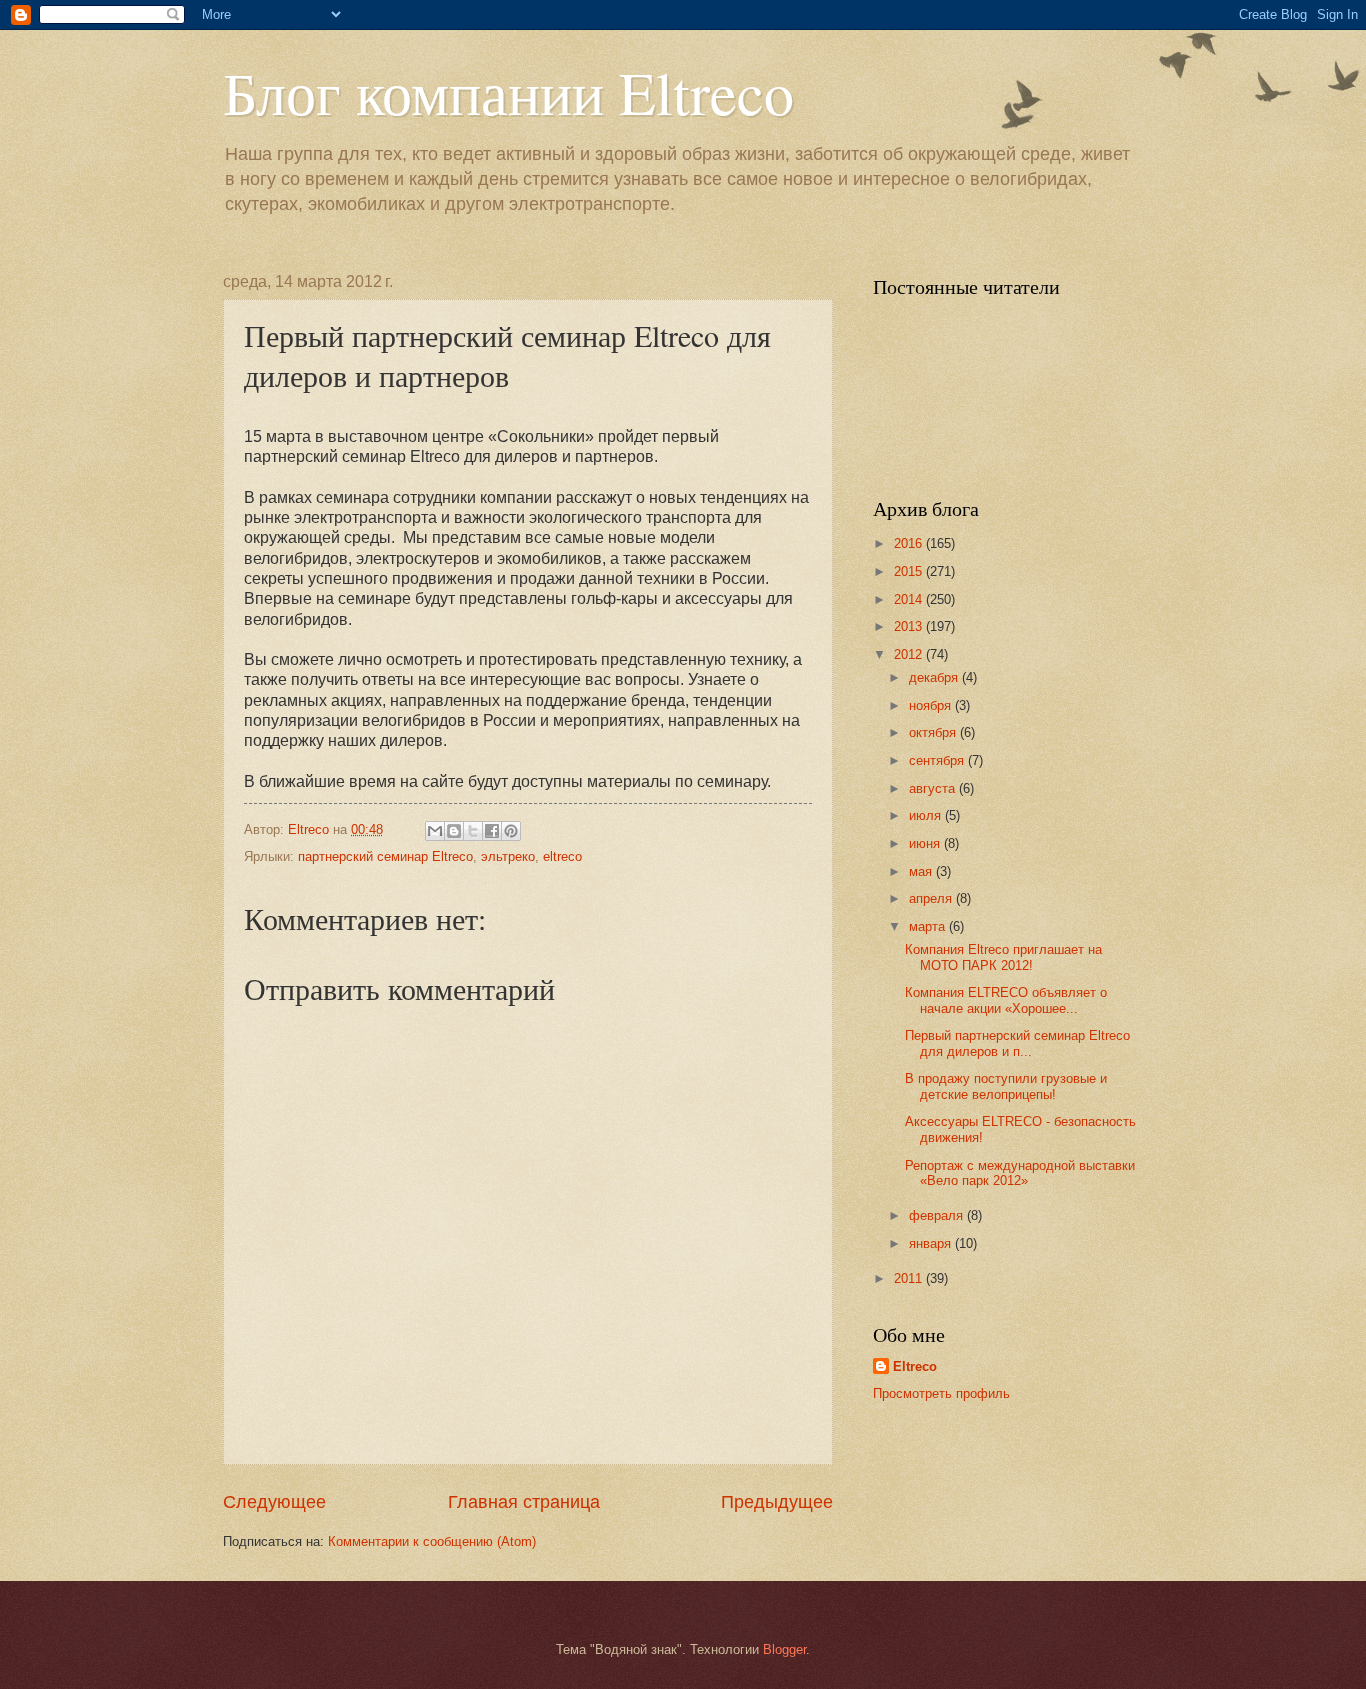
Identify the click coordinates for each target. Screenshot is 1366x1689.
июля (927, 815)
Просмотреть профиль (941, 1393)
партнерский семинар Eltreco (385, 856)
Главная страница (524, 1502)
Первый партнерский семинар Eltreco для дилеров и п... (1017, 1043)
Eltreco (915, 1366)
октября (934, 732)
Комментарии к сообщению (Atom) (432, 1541)
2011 (910, 1278)
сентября (938, 760)
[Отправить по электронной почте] (435, 831)
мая (922, 871)
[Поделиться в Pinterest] (511, 831)
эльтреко (508, 856)
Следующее (274, 1502)
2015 (910, 571)
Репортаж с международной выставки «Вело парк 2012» (1020, 1173)
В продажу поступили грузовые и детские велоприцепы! (1006, 1086)
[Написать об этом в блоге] (454, 831)
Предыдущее (777, 1502)
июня (926, 843)
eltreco (562, 856)
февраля (938, 1215)
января (932, 1243)
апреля (932, 898)
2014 (910, 599)
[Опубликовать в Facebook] (492, 831)
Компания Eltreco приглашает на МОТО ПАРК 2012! (1003, 957)
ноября (932, 705)
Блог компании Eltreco (508, 92)
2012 (910, 654)
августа (934, 788)
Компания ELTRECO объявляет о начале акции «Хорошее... (1006, 1000)
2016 (910, 543)
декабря (935, 677)
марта (929, 926)
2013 (910, 626)
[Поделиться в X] (473, 831)
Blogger (784, 1649)
